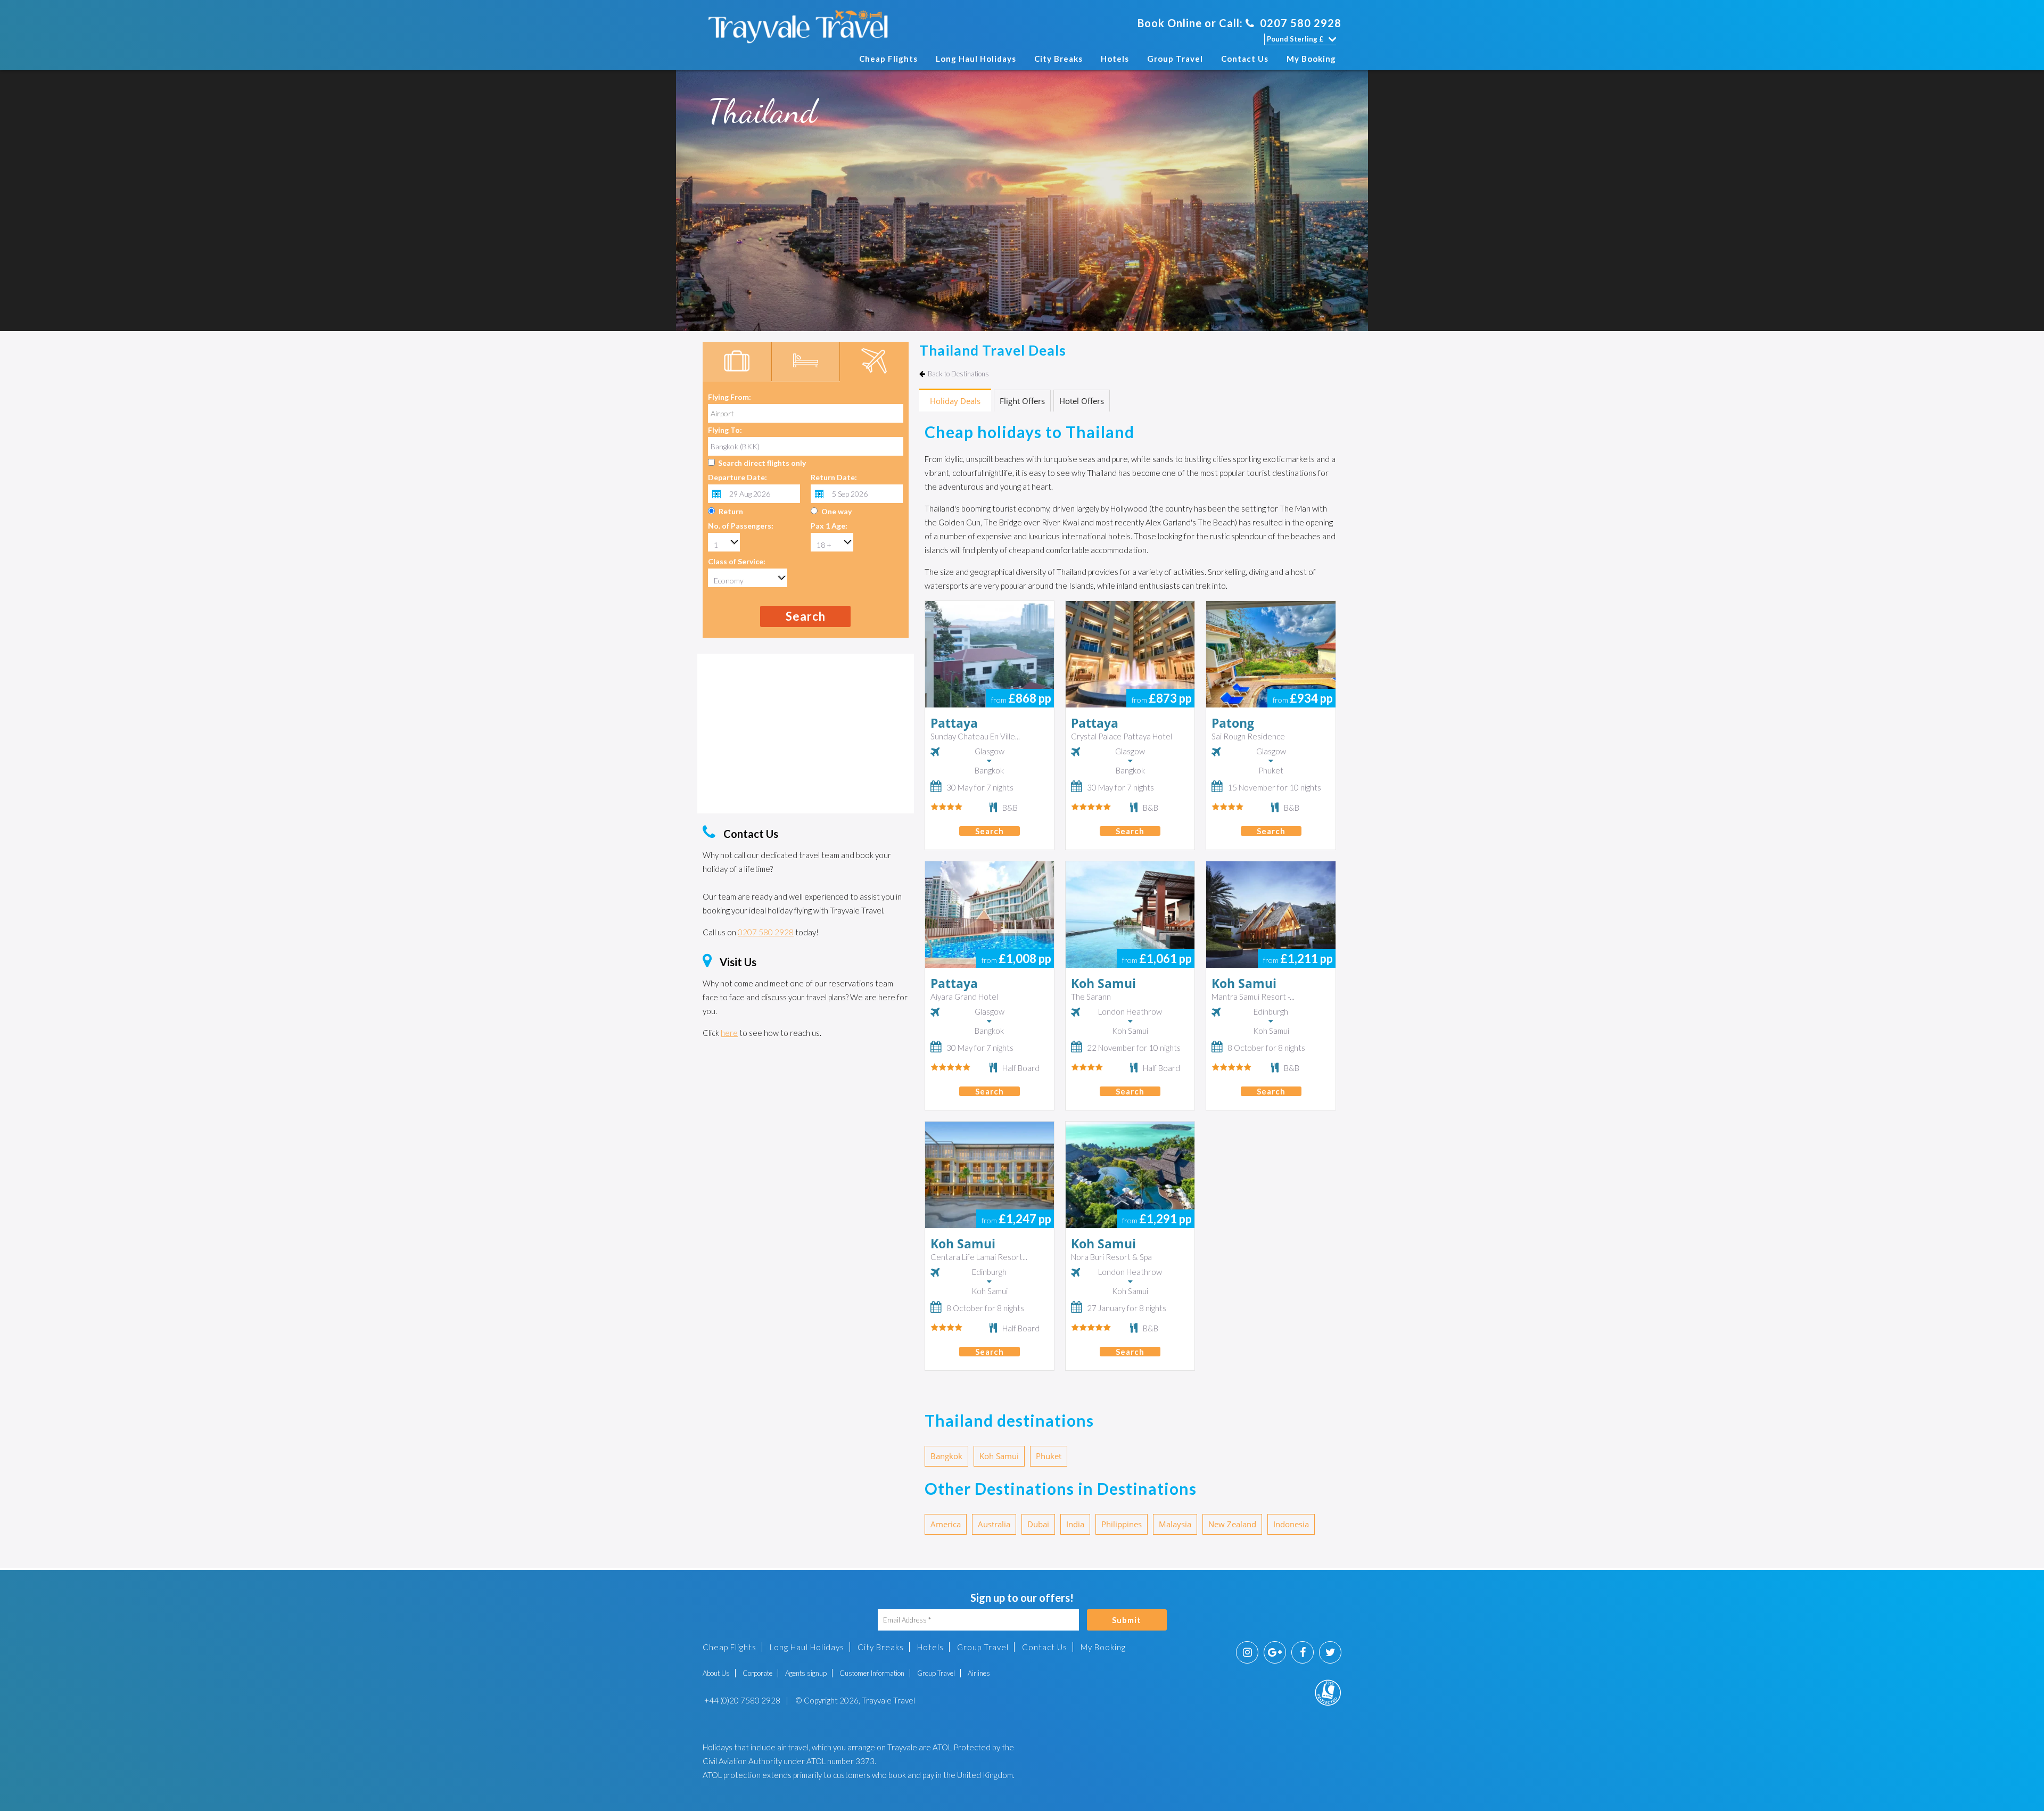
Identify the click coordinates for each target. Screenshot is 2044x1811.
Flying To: (725, 430)
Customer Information (872, 1673)
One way (836, 511)
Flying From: (730, 397)
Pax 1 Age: (829, 526)
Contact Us (1245, 59)
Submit (1127, 1620)
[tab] (737, 362)
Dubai (1038, 1524)
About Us (716, 1673)
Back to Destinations (958, 374)
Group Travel (1175, 59)
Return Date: (834, 477)
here (729, 1033)
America (946, 1524)
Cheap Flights (888, 59)
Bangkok (946, 1456)
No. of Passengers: (741, 526)
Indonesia (1291, 1524)
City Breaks (1058, 59)
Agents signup (806, 1673)
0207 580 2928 (1301, 23)
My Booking (1311, 59)
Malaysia (1175, 1524)
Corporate (757, 1673)
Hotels (1115, 59)
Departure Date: (737, 477)
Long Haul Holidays (976, 59)
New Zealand (1232, 1524)
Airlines (979, 1673)
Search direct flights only (762, 463)
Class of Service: (737, 561)
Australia (994, 1524)
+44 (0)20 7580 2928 (741, 1700)
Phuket (1049, 1456)
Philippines (1122, 1524)
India (1075, 1524)
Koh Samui (999, 1456)
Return (731, 511)
